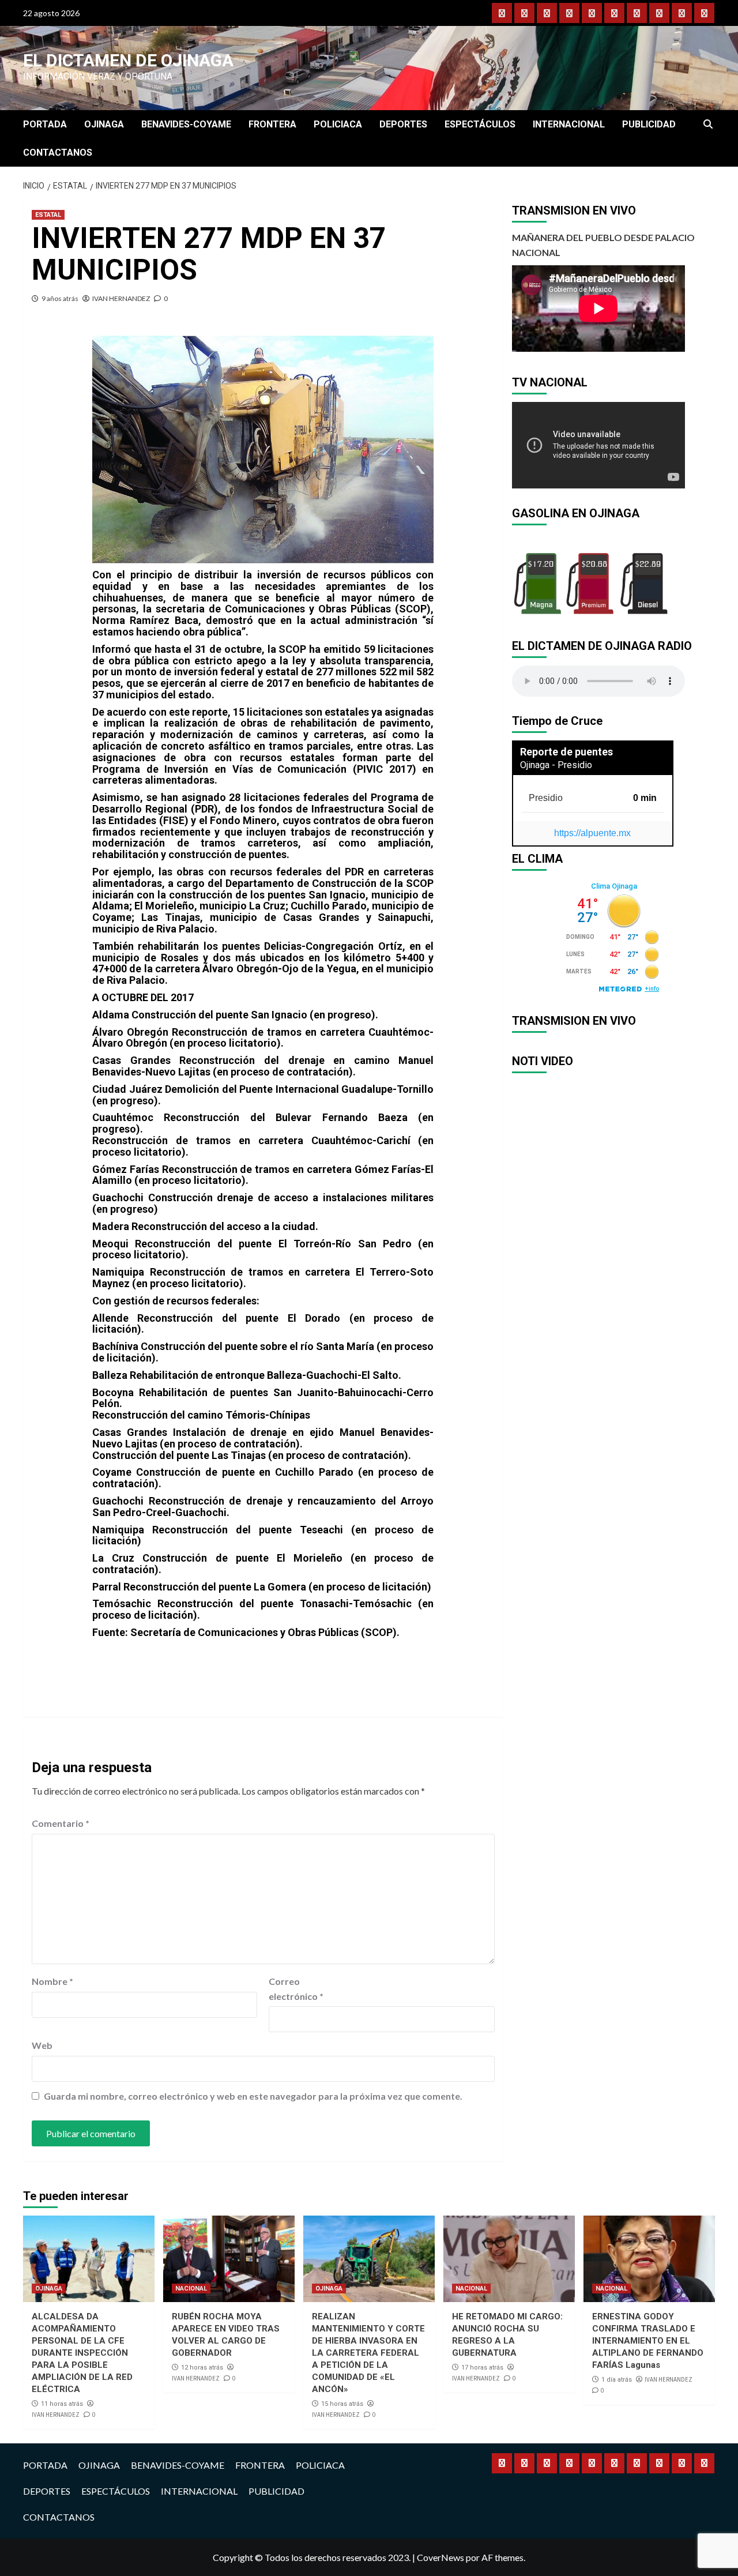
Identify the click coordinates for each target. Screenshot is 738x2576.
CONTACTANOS (58, 153)
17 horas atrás (482, 2368)
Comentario (61, 1823)
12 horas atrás (202, 2368)
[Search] (708, 125)
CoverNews (440, 2557)
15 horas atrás (342, 2404)
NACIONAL (191, 2289)
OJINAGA (104, 124)
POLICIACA (338, 124)
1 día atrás (617, 2380)
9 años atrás (60, 298)
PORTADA (45, 124)
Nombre (52, 1981)
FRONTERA (272, 124)
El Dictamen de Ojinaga (128, 60)
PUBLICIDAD (649, 124)
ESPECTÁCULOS (480, 124)
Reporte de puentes (566, 752)
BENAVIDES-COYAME (186, 124)
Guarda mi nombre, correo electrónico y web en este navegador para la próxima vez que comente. (253, 2096)
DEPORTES (403, 124)
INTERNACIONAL (569, 124)
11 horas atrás (62, 2404)
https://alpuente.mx (592, 833)
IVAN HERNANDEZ (121, 298)
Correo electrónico (296, 1989)
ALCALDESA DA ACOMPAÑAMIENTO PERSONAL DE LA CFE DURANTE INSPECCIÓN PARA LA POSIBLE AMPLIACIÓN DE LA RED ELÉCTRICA (82, 2353)
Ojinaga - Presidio (556, 765)
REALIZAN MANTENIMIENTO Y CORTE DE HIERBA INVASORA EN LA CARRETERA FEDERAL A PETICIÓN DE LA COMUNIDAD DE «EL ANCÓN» (368, 2353)
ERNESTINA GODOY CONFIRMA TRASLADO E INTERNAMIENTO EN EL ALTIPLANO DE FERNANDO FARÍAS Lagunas (648, 2341)
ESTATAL (48, 215)
